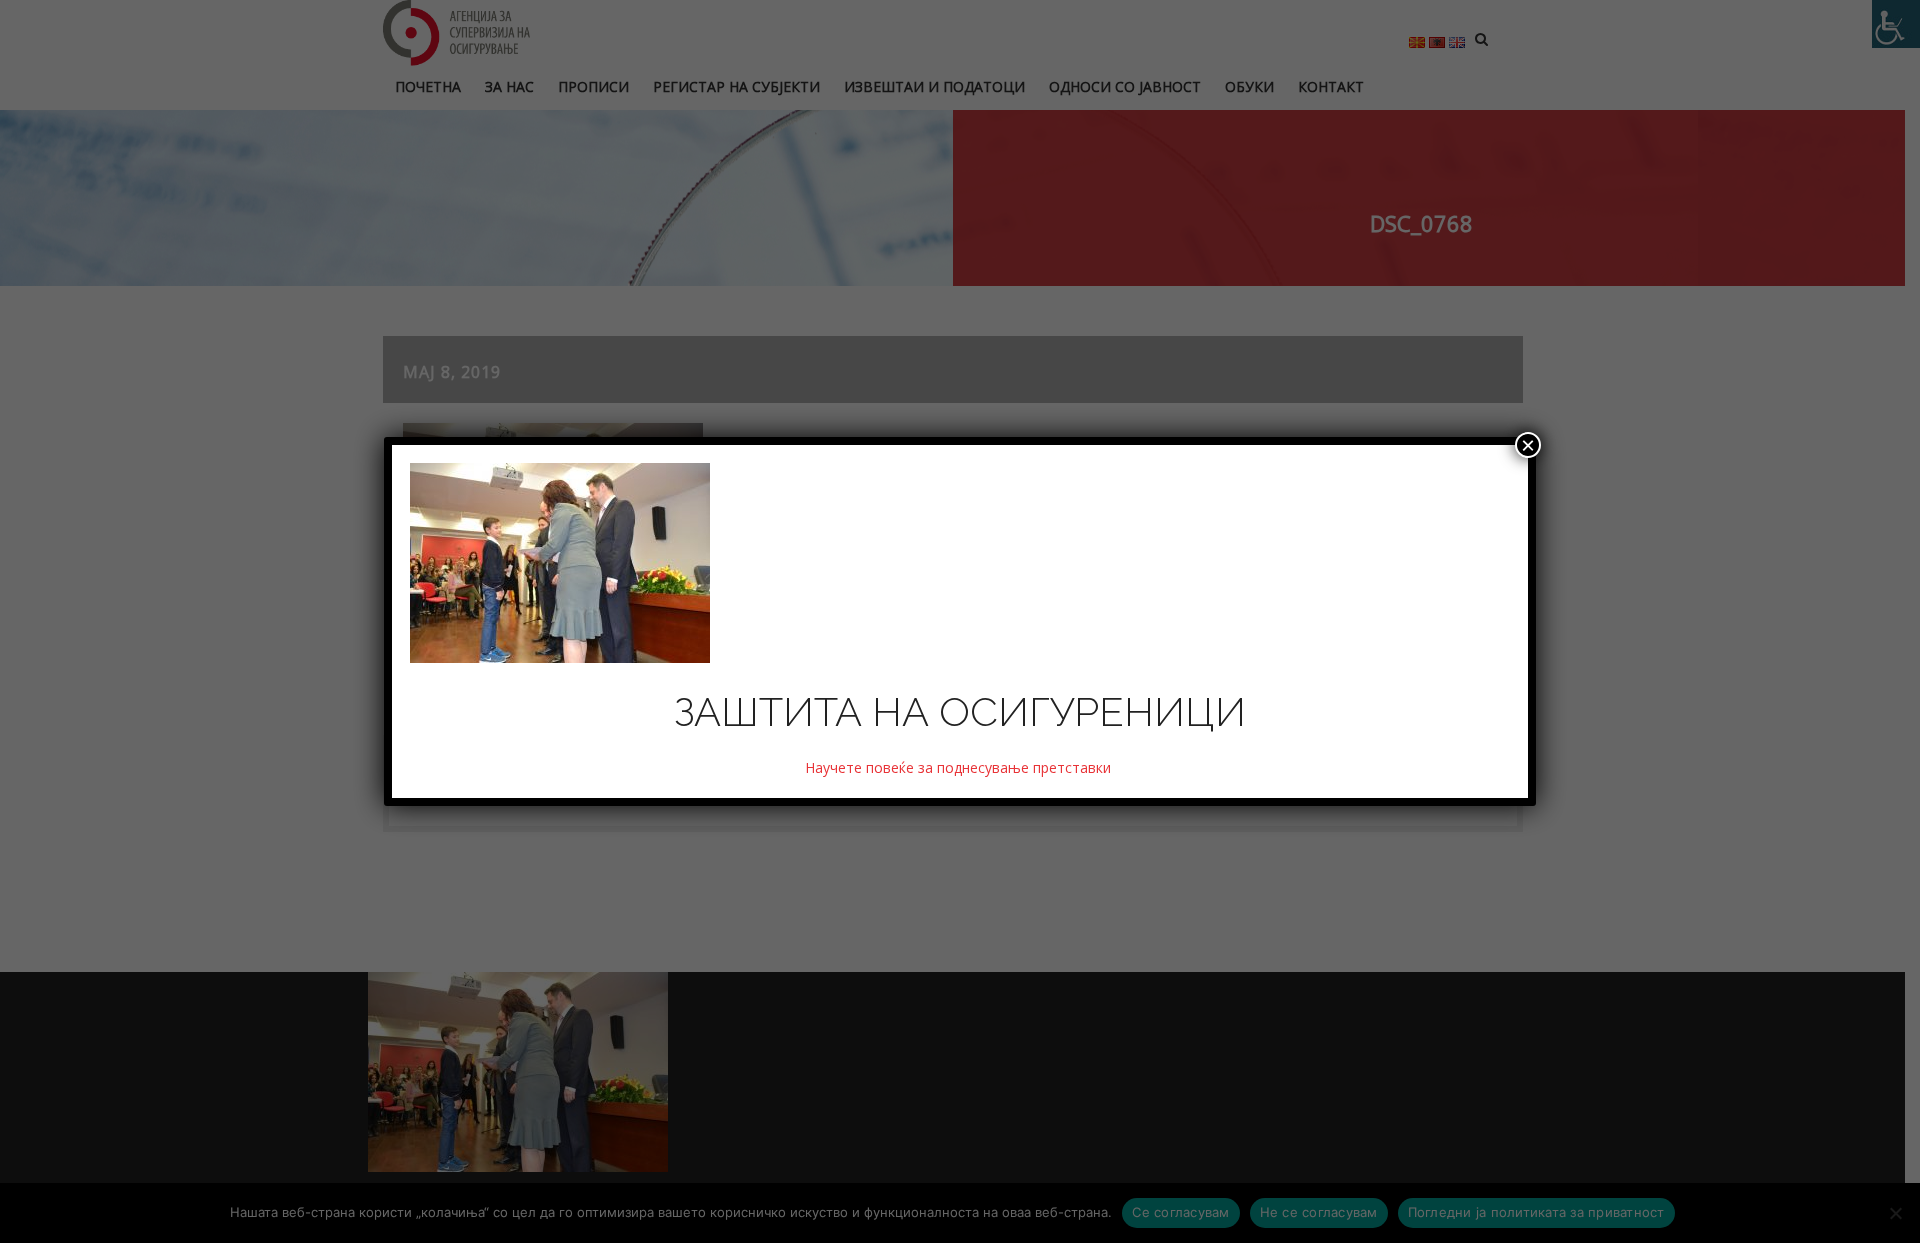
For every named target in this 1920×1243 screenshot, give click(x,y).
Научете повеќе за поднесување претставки (960, 767)
